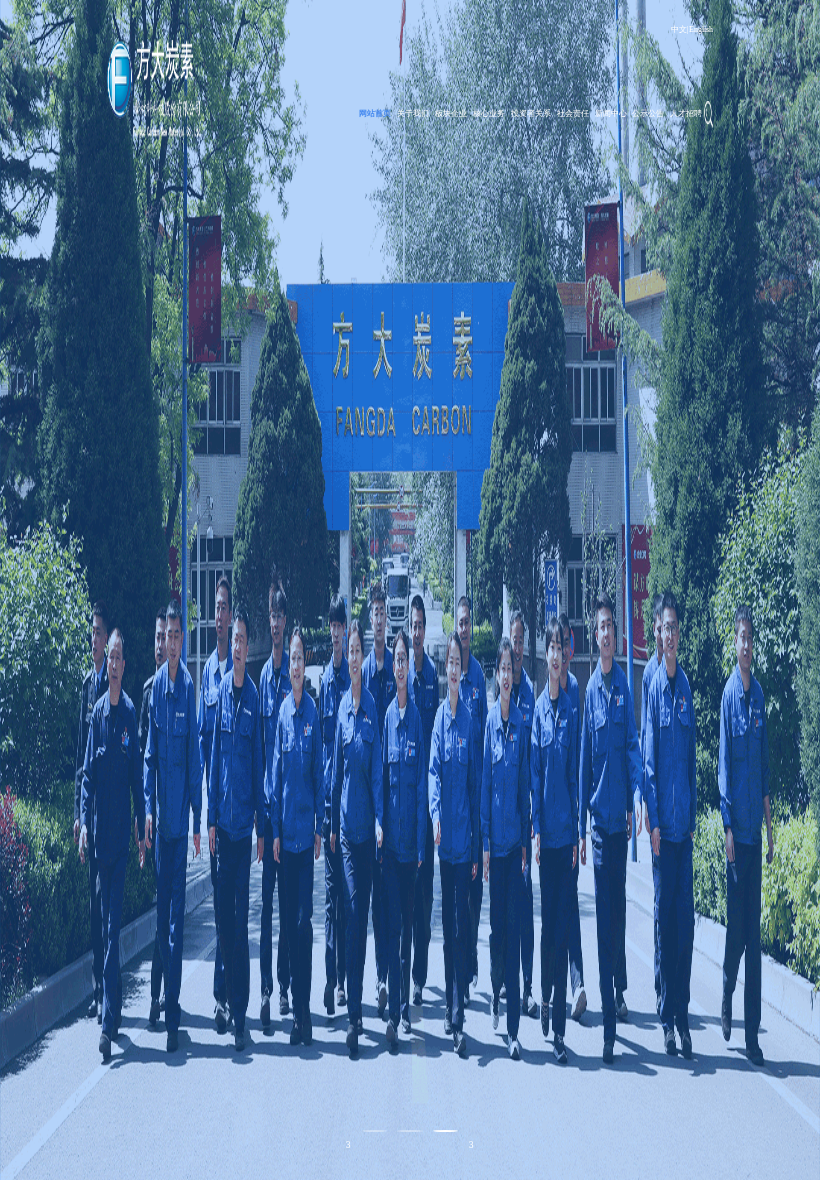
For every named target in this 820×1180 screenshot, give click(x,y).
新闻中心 (611, 113)
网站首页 (375, 113)
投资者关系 (531, 113)
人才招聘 (686, 113)
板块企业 (451, 113)
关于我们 (413, 113)
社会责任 (573, 113)
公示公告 (648, 113)
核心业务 (489, 113)
